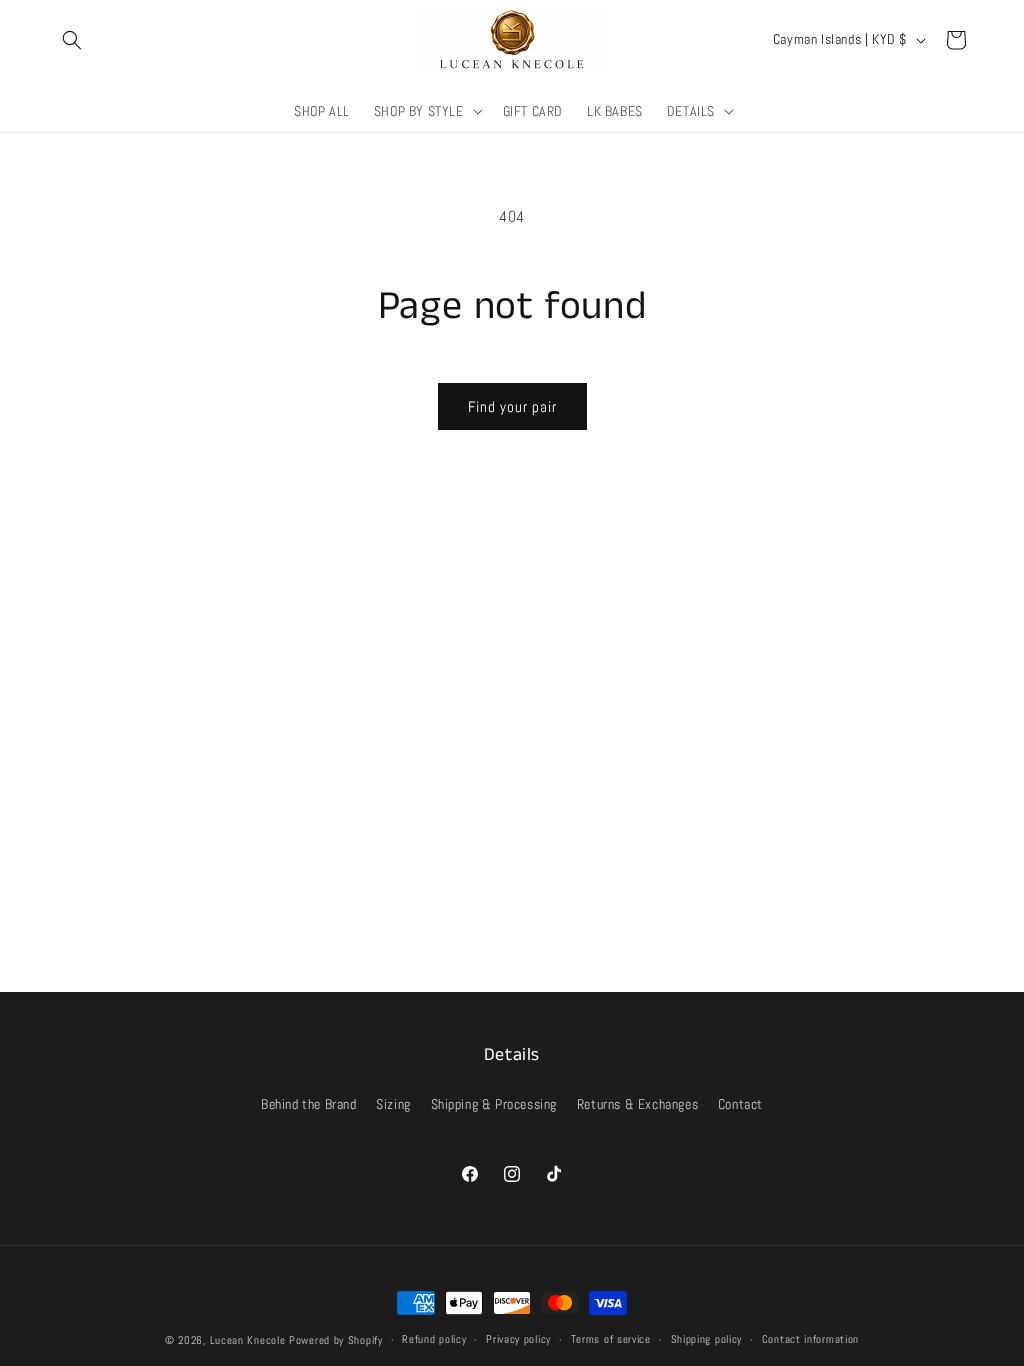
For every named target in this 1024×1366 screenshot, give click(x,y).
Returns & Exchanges (637, 1104)
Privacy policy (518, 1339)
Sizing (393, 1104)
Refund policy (434, 1339)
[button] (72, 40)
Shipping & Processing (494, 1104)
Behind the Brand (309, 1104)
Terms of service (611, 1339)
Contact (740, 1104)
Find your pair (512, 406)
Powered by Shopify (336, 1340)
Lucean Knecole (248, 1340)
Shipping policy (707, 1339)
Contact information (810, 1339)
